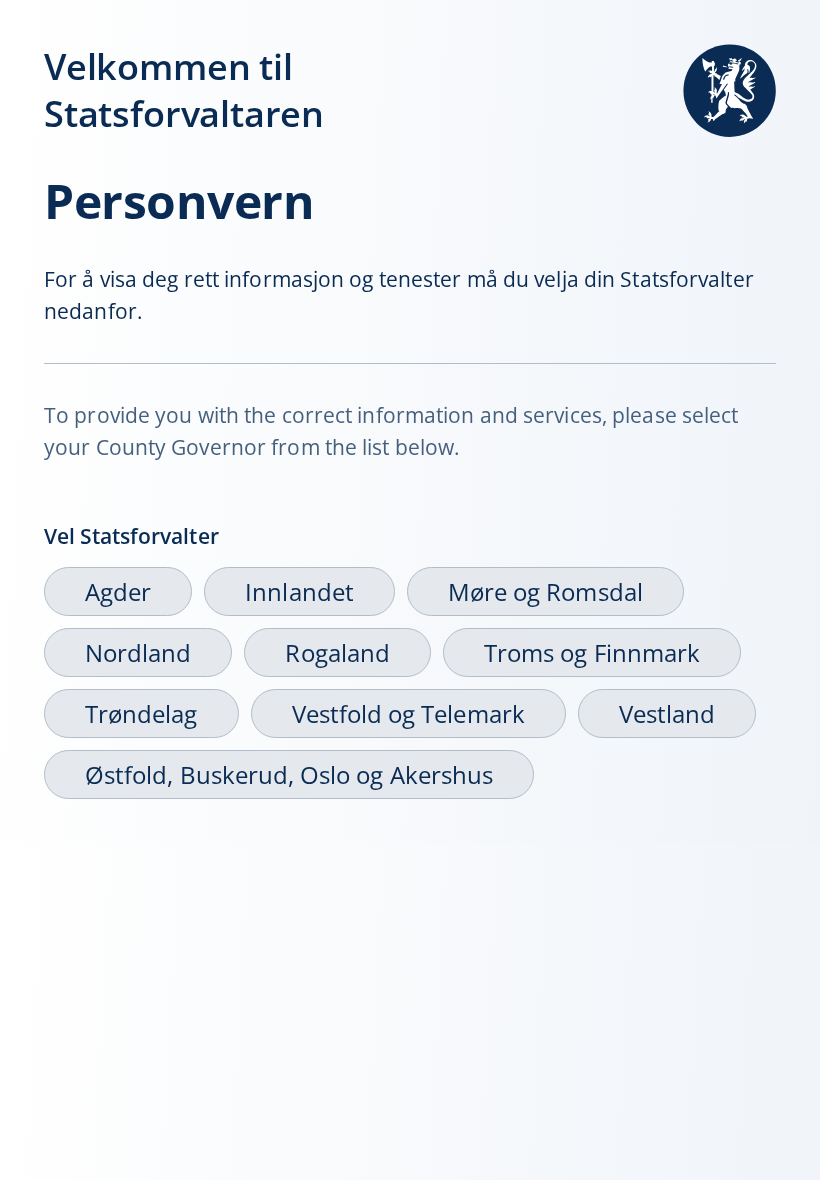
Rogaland (337, 652)
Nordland (138, 652)
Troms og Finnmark (592, 652)
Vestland (667, 713)
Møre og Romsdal (545, 591)
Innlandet (299, 591)
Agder (118, 591)
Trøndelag (141, 713)
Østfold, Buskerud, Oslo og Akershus (289, 774)
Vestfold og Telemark (408, 713)
